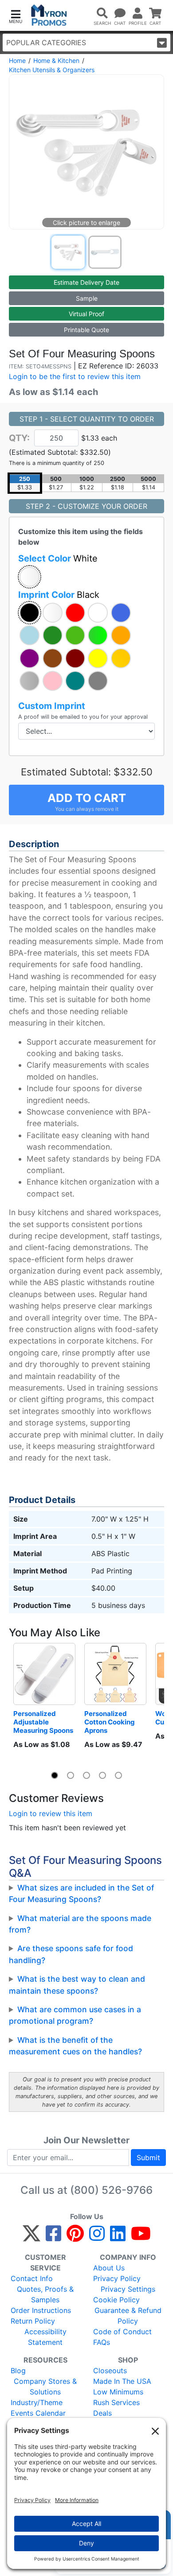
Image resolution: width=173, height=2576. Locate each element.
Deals (102, 2413)
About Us (109, 2268)
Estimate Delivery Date (86, 282)
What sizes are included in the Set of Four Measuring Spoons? (81, 1893)
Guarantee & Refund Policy (128, 2316)
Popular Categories (46, 43)
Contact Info (32, 2278)
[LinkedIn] (118, 2237)
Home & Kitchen (56, 60)
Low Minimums (118, 2392)
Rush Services (116, 2402)
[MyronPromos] (49, 15)
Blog (18, 2371)
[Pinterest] (75, 2237)
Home (17, 60)
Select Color (58, 558)
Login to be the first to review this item (75, 376)
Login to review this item (51, 1813)
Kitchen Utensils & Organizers (52, 70)
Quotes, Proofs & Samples (45, 2294)
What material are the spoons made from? (80, 1924)
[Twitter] (31, 2237)
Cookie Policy (116, 2300)
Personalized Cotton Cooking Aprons (110, 1722)
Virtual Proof (86, 314)
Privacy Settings (128, 2289)
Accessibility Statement (45, 2337)
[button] (16, 16)
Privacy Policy (117, 2278)
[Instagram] (97, 2237)
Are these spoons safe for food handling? (71, 1954)
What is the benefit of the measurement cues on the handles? (75, 2046)
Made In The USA (122, 2381)
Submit (148, 2158)
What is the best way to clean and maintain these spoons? (77, 1985)
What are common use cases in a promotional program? (75, 2015)
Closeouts (110, 2371)
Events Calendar (38, 2413)
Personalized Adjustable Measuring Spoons (43, 1722)
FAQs (102, 2342)
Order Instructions (41, 2310)
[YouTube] (141, 2237)
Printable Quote (86, 330)
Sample (87, 298)
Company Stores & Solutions (45, 2386)
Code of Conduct (122, 2332)
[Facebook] (53, 2237)
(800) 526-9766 (111, 2190)
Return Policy (33, 2321)
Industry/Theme (37, 2402)
